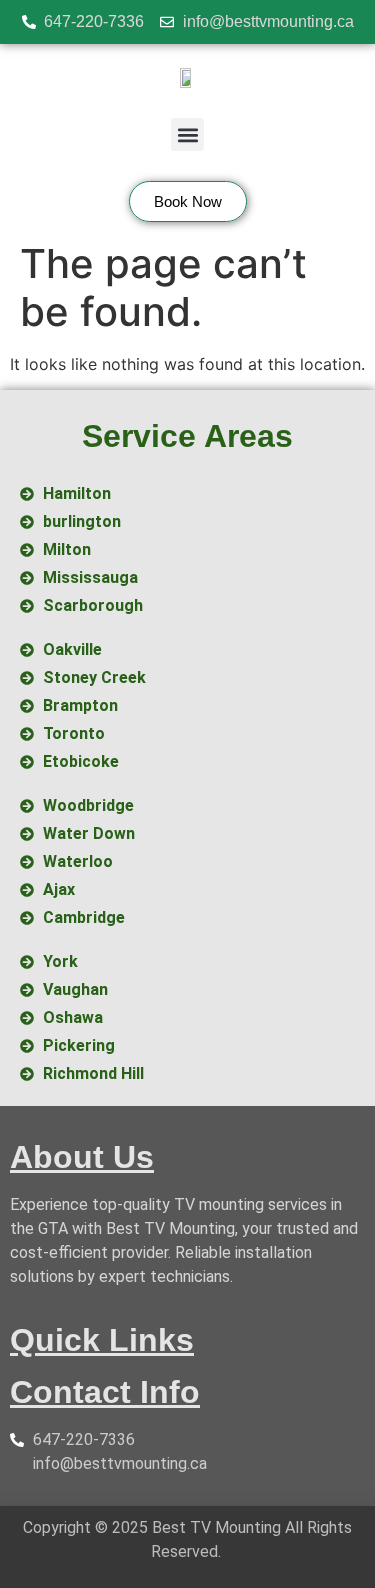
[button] (187, 134)
